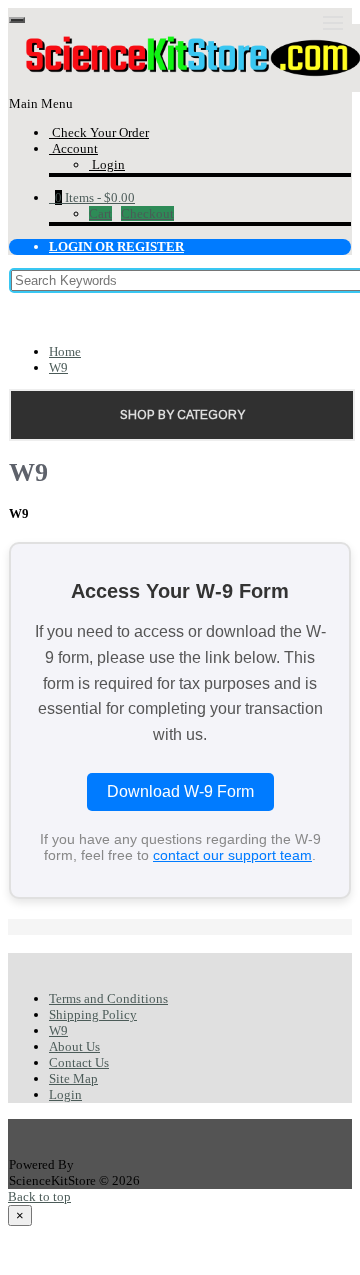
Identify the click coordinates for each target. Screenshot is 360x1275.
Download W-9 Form (180, 791)
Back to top (39, 1196)
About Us (74, 1046)
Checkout (147, 213)
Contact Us (79, 1062)
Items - (95, 197)
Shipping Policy (93, 1014)
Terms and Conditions (108, 998)
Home (65, 351)
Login (65, 1094)
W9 (58, 367)
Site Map (73, 1078)
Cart (100, 213)
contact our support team (232, 855)
